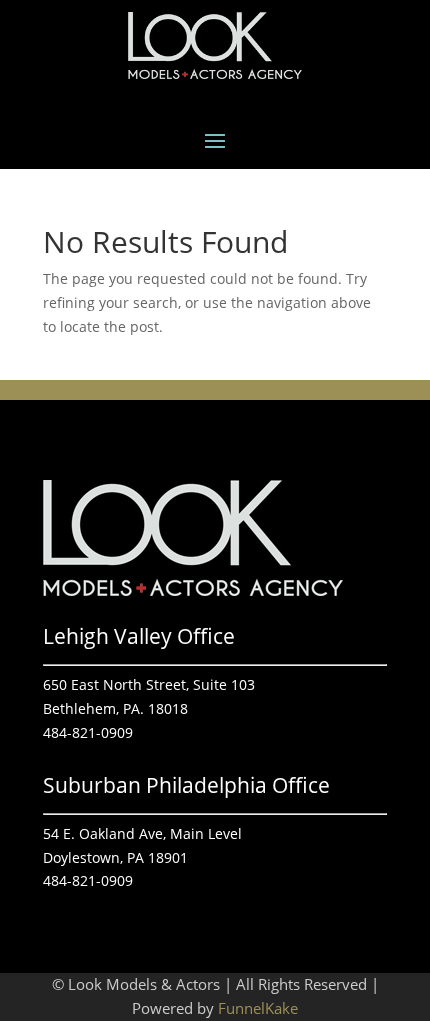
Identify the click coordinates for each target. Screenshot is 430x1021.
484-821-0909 (88, 732)
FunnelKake (258, 1008)
